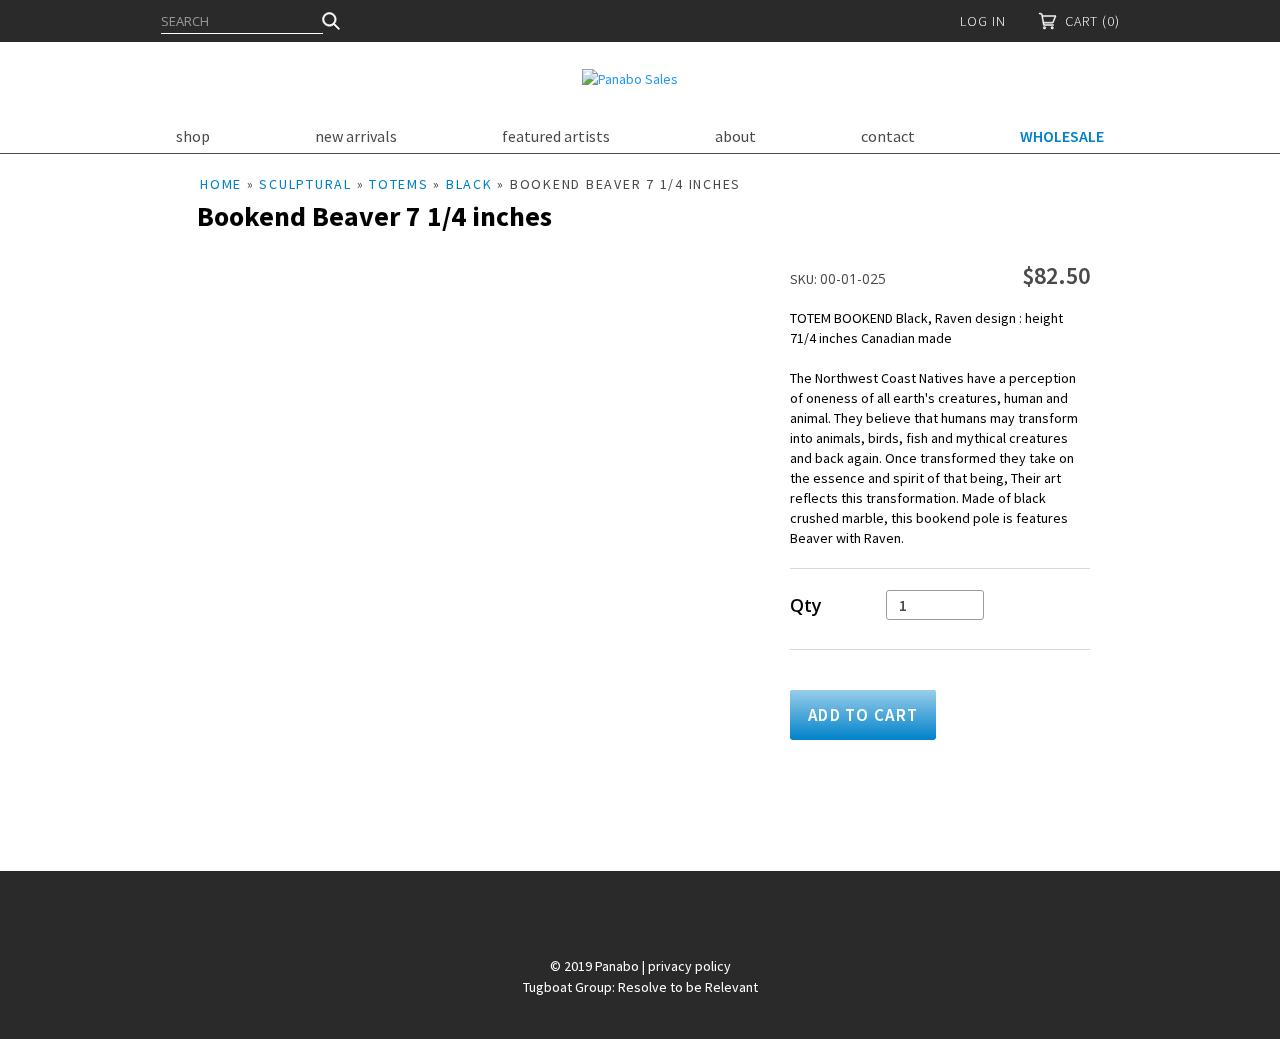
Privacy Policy (689, 966)
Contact (888, 136)
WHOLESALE (1062, 136)
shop (193, 136)
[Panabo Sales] (630, 79)
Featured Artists (556, 136)
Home (221, 184)
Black (469, 184)
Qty (806, 605)
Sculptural (305, 184)
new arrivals (356, 136)
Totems (399, 184)
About (735, 136)
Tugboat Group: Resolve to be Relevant (640, 987)
